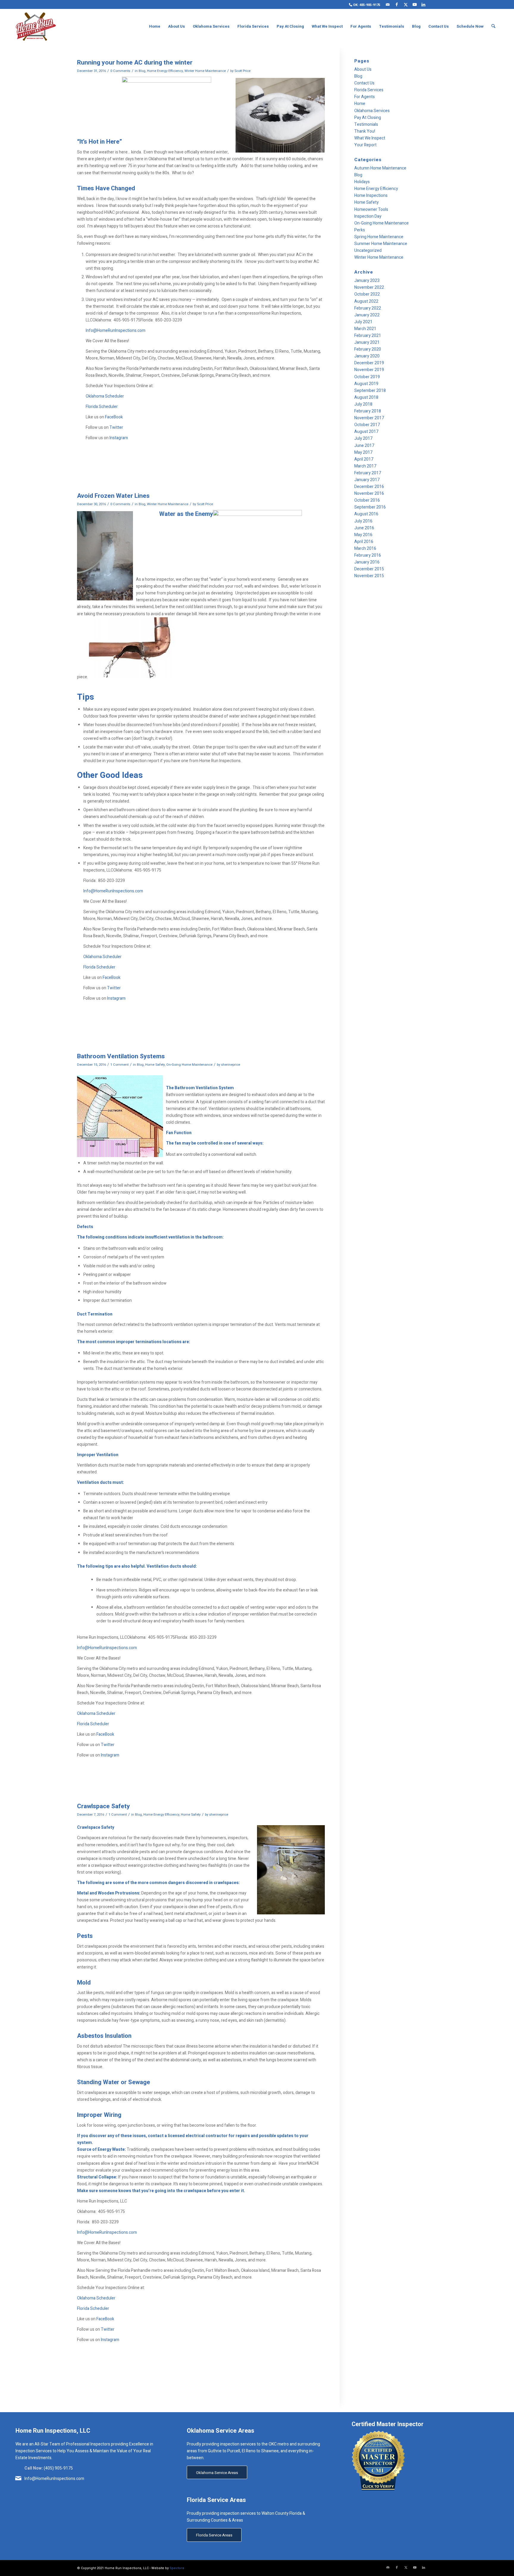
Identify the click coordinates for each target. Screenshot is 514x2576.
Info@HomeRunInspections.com (116, 331)
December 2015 (369, 569)
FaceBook (114, 417)
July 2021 (363, 322)
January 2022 (367, 315)
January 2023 (367, 281)
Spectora (177, 2568)
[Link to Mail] (388, 4)
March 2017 (365, 466)
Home (360, 104)
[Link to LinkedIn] (423, 4)
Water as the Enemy (186, 514)
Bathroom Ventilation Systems (121, 1056)
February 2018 (368, 411)
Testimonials (366, 124)
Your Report (365, 145)
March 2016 (365, 548)
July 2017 (363, 438)
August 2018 (366, 397)
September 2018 (370, 391)
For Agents (365, 97)
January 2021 (367, 342)
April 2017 (364, 459)
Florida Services (369, 90)
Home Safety (155, 1065)
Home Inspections (371, 196)
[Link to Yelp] (432, 4)
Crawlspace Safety (104, 1806)
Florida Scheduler (102, 407)
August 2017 (366, 432)
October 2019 (367, 377)
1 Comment (119, 1065)
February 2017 (368, 473)
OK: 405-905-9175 (366, 5)
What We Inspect (370, 138)
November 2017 (369, 418)
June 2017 (364, 446)
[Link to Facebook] (397, 4)
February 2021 (368, 336)
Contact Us (364, 83)
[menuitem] (363, 5)
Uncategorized (368, 251)
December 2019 (369, 363)
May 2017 (363, 452)
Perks (360, 230)
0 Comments (120, 71)
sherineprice (231, 1065)
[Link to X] (406, 4)
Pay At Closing (368, 118)
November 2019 (369, 370)
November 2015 (369, 576)
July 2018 (363, 404)
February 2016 (368, 555)
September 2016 (370, 507)
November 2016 (369, 493)
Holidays (362, 182)
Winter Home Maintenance (205, 71)
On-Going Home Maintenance (189, 1065)
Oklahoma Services (372, 111)
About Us (363, 69)
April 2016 (364, 542)
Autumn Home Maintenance (380, 168)
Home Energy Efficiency (165, 71)
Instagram (119, 438)
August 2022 (366, 301)
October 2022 (367, 294)
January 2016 (367, 562)
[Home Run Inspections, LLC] (36, 26)
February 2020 (368, 349)
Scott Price (242, 71)
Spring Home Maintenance (379, 237)
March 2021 (365, 329)
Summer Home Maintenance (381, 244)
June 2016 (364, 528)
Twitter (116, 427)
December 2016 (369, 487)
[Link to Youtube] (415, 4)
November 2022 (369, 287)
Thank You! (365, 131)
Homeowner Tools (371, 209)
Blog (142, 71)
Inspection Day (368, 216)
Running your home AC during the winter (135, 63)
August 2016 (366, 514)
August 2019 (366, 384)
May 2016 (363, 535)
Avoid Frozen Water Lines (113, 496)
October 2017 (367, 425)
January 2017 (367, 480)
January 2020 (367, 356)
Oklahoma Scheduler (105, 396)
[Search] (493, 26)
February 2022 (368, 308)
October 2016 (367, 500)
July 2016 (363, 521)
